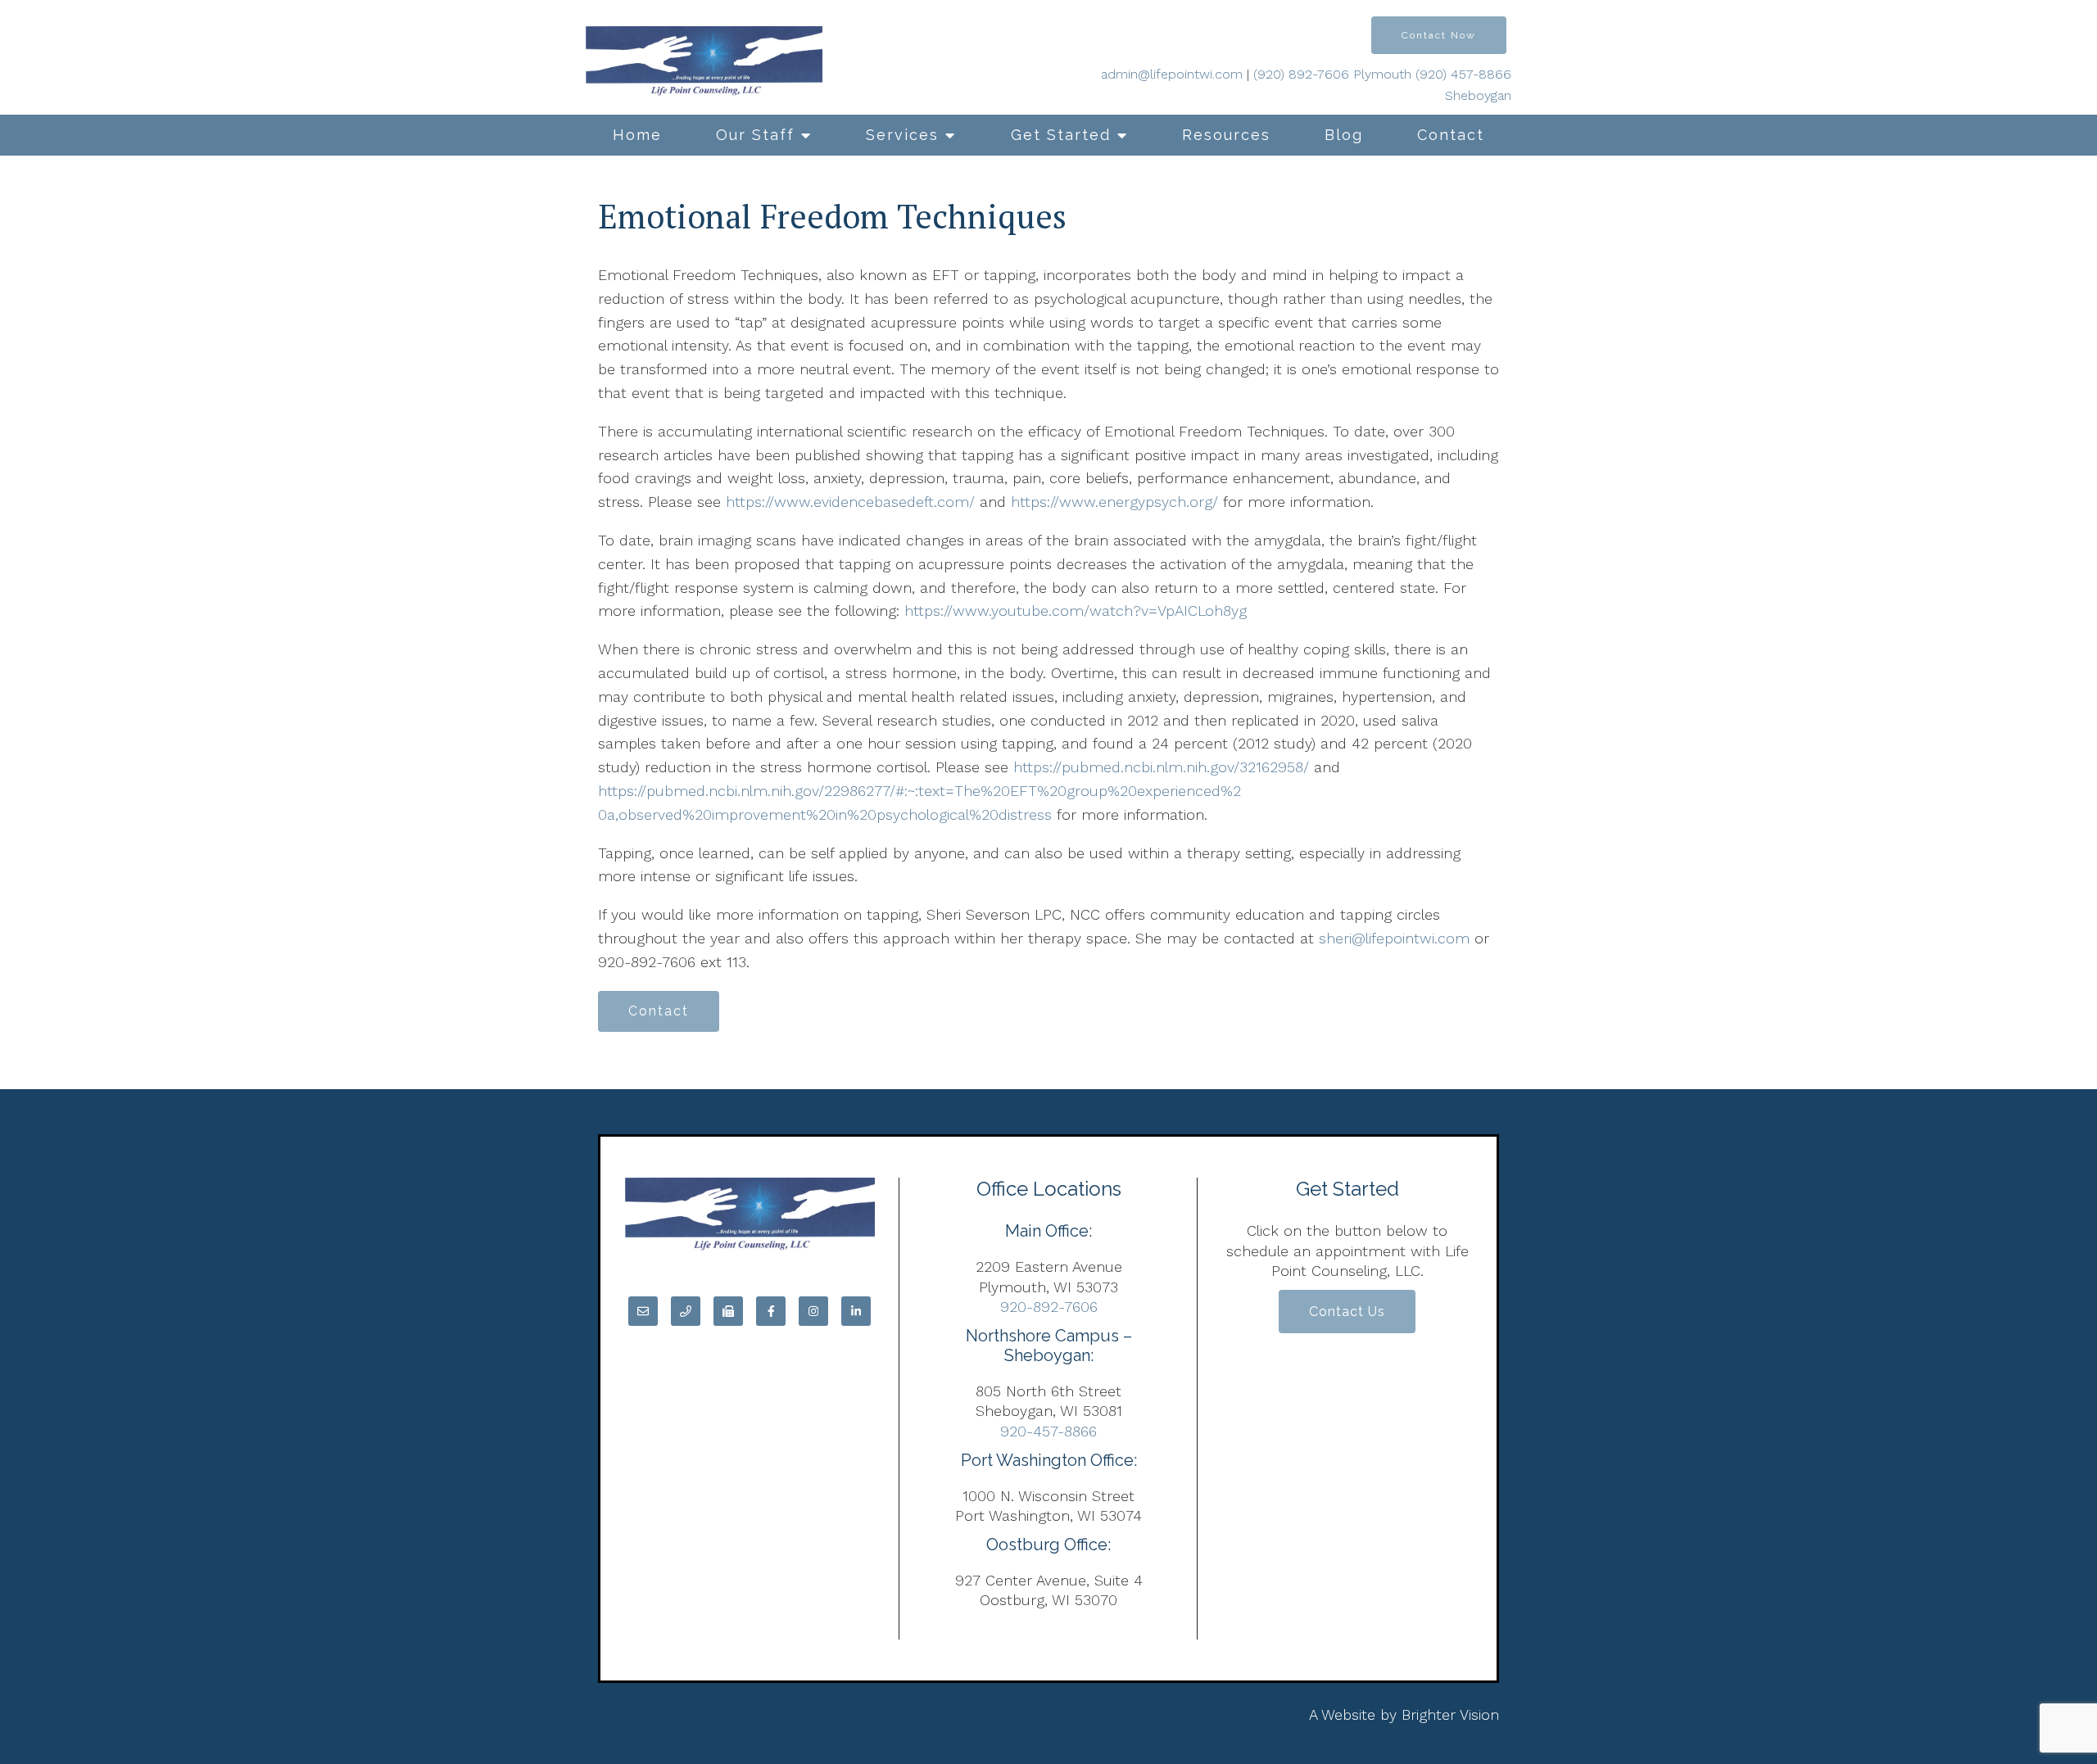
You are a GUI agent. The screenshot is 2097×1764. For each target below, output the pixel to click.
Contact (1451, 135)
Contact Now (1439, 35)
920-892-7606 (1049, 1307)
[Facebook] (771, 1311)
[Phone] (686, 1311)
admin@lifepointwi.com (1172, 74)
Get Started (1061, 135)
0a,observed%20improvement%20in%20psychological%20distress (825, 814)
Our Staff (755, 135)
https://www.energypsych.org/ (1114, 502)
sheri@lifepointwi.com (1394, 938)
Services (902, 135)
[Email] (643, 1311)
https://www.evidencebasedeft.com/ (850, 502)
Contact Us (1347, 1312)
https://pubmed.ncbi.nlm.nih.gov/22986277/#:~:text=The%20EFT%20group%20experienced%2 (919, 791)
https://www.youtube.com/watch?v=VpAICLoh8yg (1076, 611)
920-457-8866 (1048, 1431)
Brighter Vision (1450, 1714)
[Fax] (728, 1311)
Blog (1344, 135)
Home (637, 135)
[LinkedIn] (856, 1311)
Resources (1226, 135)
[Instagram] (813, 1311)
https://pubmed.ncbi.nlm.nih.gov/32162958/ (1164, 767)
